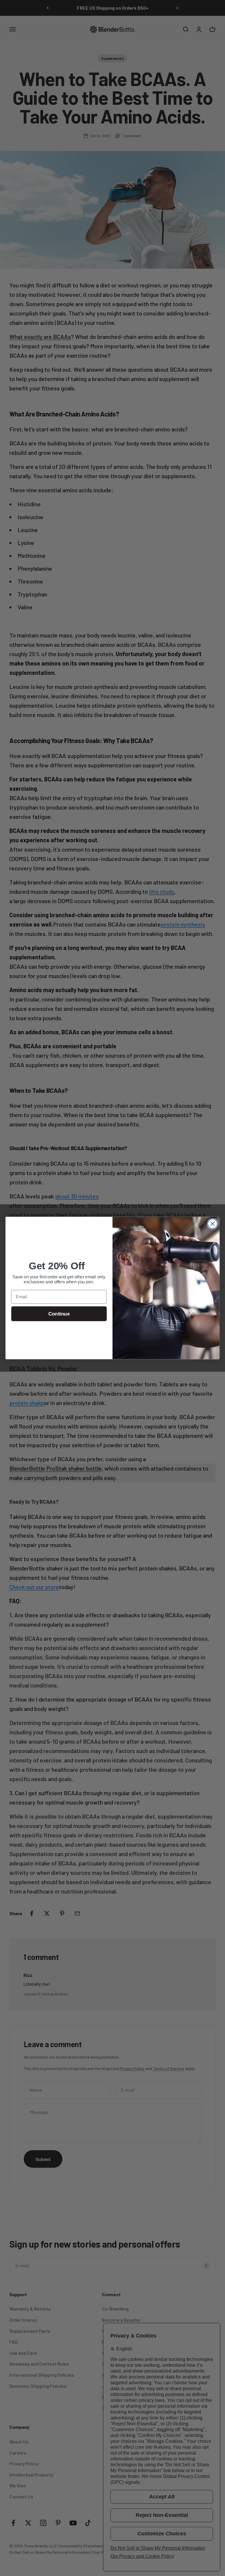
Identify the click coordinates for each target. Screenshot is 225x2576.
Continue (59, 1314)
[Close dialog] (213, 1224)
